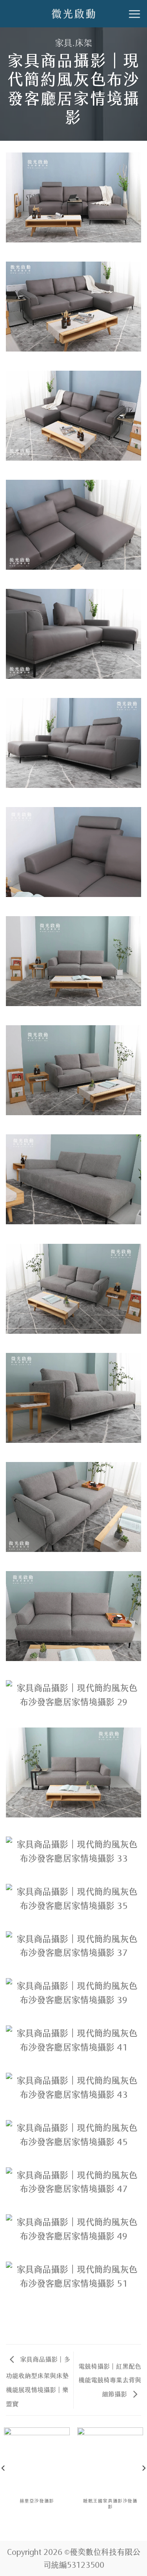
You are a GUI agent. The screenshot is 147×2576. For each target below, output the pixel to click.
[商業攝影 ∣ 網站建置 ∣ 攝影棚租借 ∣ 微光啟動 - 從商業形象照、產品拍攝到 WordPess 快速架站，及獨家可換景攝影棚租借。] (74, 14)
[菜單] (134, 14)
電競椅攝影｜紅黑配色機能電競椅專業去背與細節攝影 (110, 2380)
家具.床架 (73, 42)
